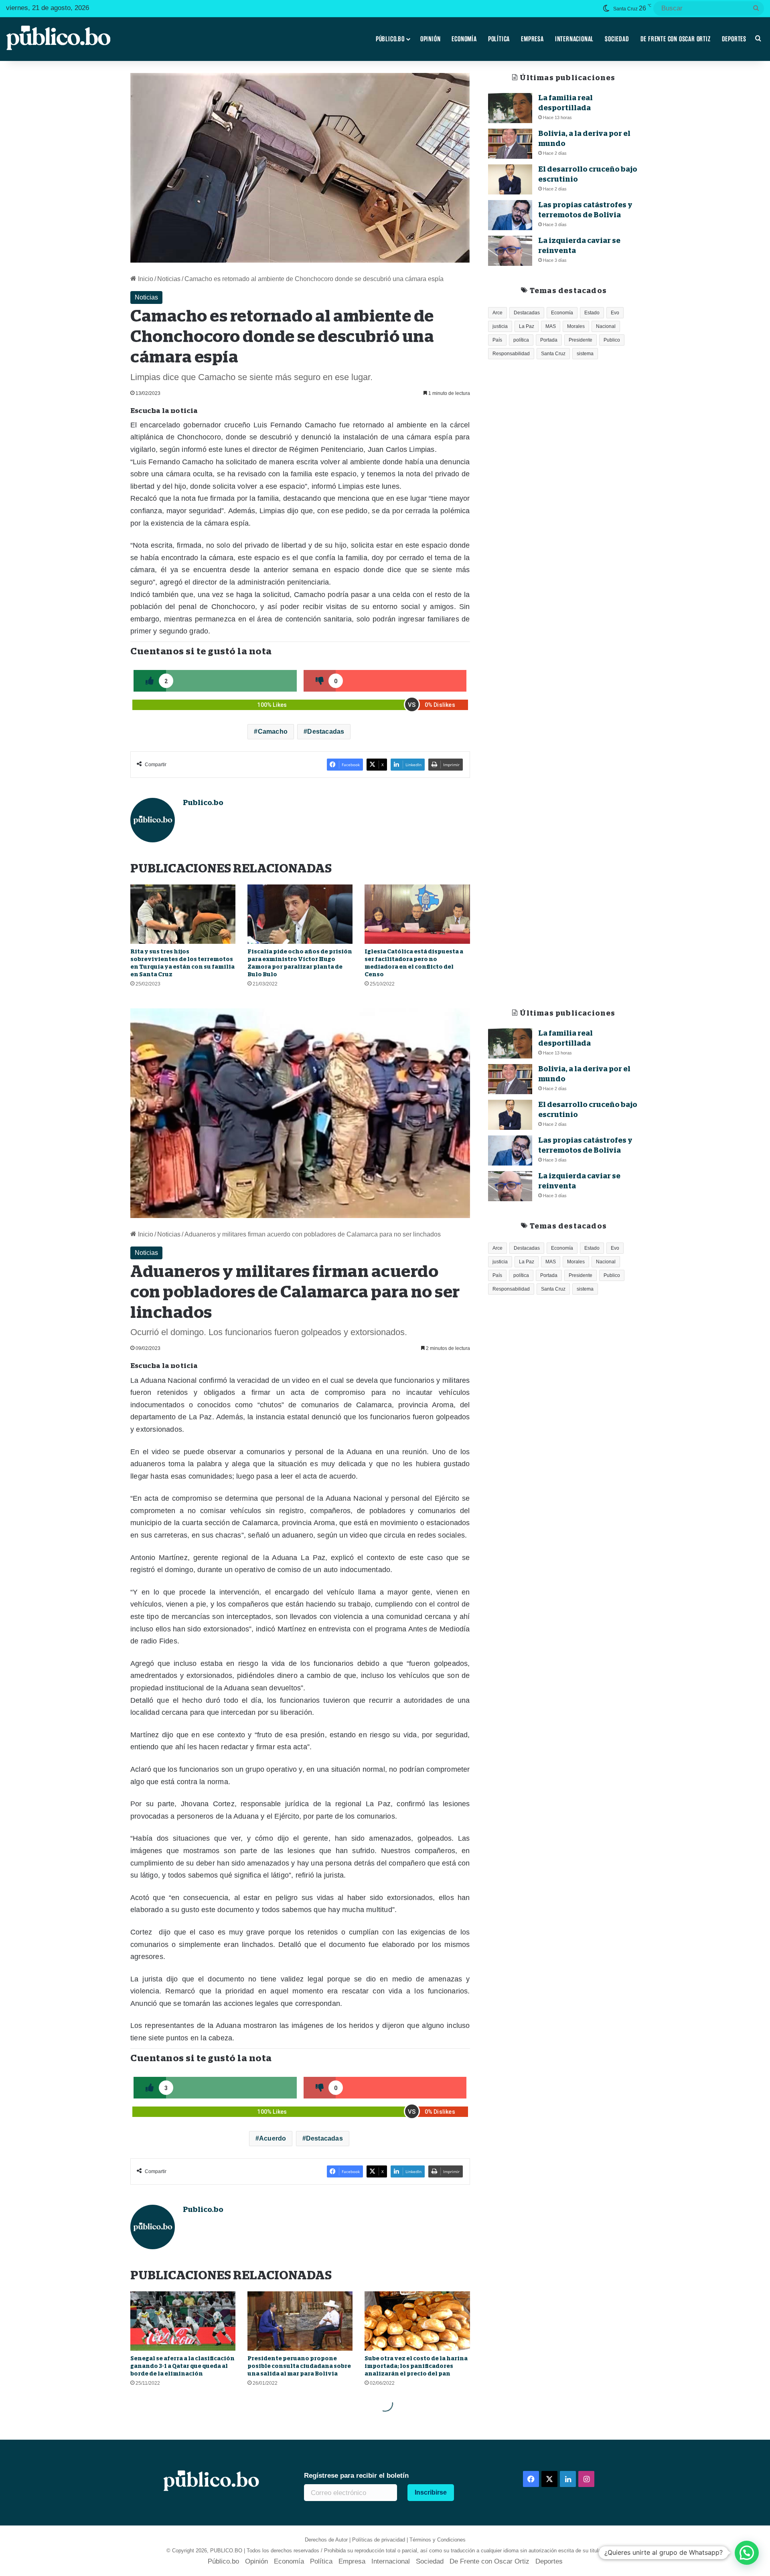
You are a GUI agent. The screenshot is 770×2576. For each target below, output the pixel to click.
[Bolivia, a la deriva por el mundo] (510, 144)
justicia (500, 326)
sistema (585, 354)
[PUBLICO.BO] (58, 39)
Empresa (532, 39)
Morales (576, 326)
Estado (592, 313)
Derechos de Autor (326, 2540)
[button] (747, 2553)
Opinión (431, 39)
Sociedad (617, 39)
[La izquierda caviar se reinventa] (510, 251)
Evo (615, 313)
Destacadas (326, 732)
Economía (464, 39)
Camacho (273, 732)
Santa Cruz (553, 354)
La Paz (527, 326)
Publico (612, 340)
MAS (551, 326)
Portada (549, 340)
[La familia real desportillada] (510, 108)
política (521, 340)
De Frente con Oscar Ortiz (676, 39)
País (497, 340)
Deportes (734, 39)
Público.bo (390, 39)
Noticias (169, 279)
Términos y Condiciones (438, 2540)
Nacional (606, 326)
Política (499, 39)
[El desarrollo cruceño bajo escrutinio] (510, 179)
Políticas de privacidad (379, 2540)
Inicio (145, 279)
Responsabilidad (511, 354)
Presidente (581, 340)
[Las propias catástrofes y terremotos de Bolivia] (510, 215)
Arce (497, 313)
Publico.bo (203, 803)
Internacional (574, 39)
